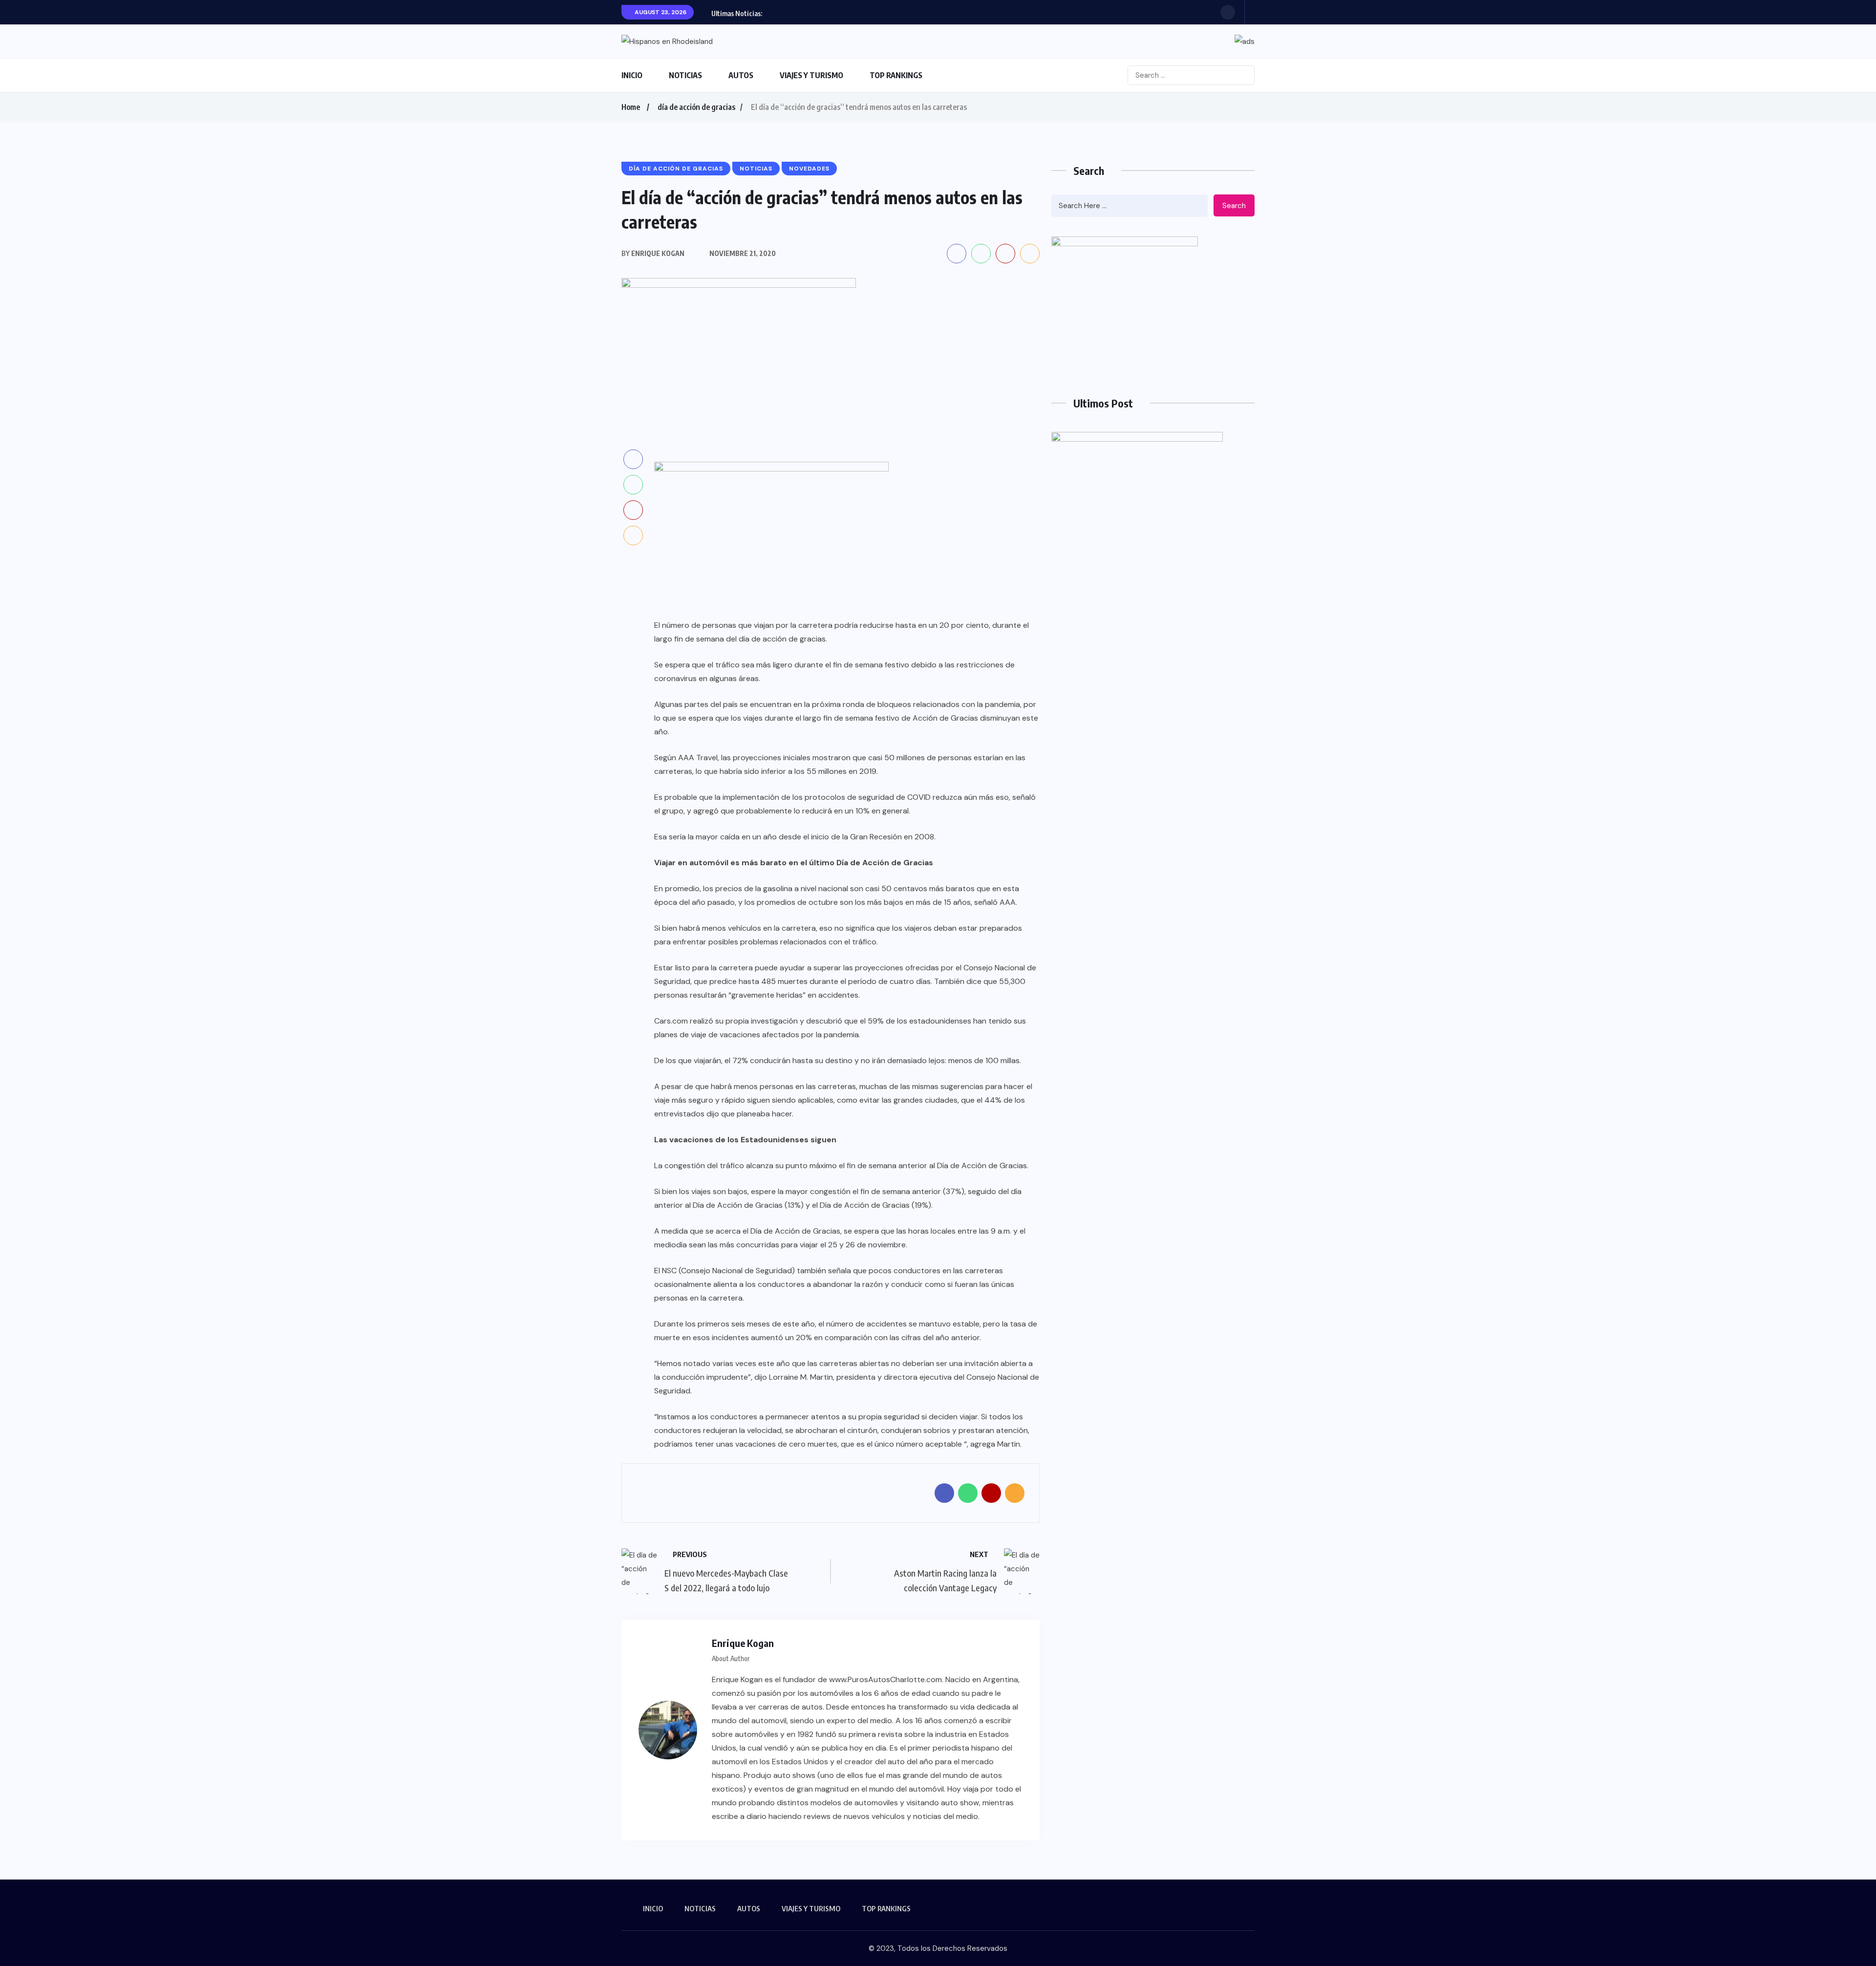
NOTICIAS (685, 75)
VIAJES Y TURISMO (811, 75)
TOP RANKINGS (896, 75)
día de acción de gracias (696, 107)
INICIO (632, 75)
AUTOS (741, 75)
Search (1234, 206)
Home (631, 107)
